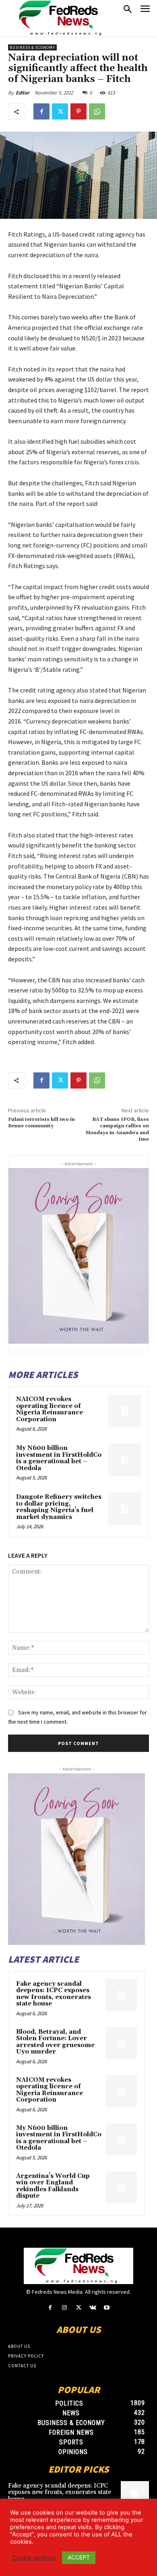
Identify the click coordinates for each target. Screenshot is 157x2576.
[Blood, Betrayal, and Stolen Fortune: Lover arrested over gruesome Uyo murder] (121, 2043)
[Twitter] (60, 111)
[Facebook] (41, 111)
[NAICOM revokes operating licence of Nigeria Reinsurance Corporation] (125, 1411)
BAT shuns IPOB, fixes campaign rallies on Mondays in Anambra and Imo (117, 1129)
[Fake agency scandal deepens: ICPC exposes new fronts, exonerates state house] (121, 1995)
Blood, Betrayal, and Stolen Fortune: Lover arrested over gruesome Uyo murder (55, 2042)
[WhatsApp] (97, 111)
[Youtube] (107, 2308)
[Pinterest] (78, 111)
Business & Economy (32, 47)
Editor (23, 93)
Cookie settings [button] (34, 2558)
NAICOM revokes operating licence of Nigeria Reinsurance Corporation (50, 1409)
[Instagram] (64, 2308)
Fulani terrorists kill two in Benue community (41, 1123)
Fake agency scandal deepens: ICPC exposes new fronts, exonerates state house (54, 1994)
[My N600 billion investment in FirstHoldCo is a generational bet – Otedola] (125, 1460)
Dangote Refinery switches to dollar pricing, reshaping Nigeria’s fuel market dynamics (59, 1507)
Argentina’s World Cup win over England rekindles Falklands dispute (53, 2186)
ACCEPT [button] (79, 2557)
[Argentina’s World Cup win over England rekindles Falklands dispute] (121, 2187)
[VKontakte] (93, 2308)
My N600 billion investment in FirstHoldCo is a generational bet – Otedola (59, 1458)
